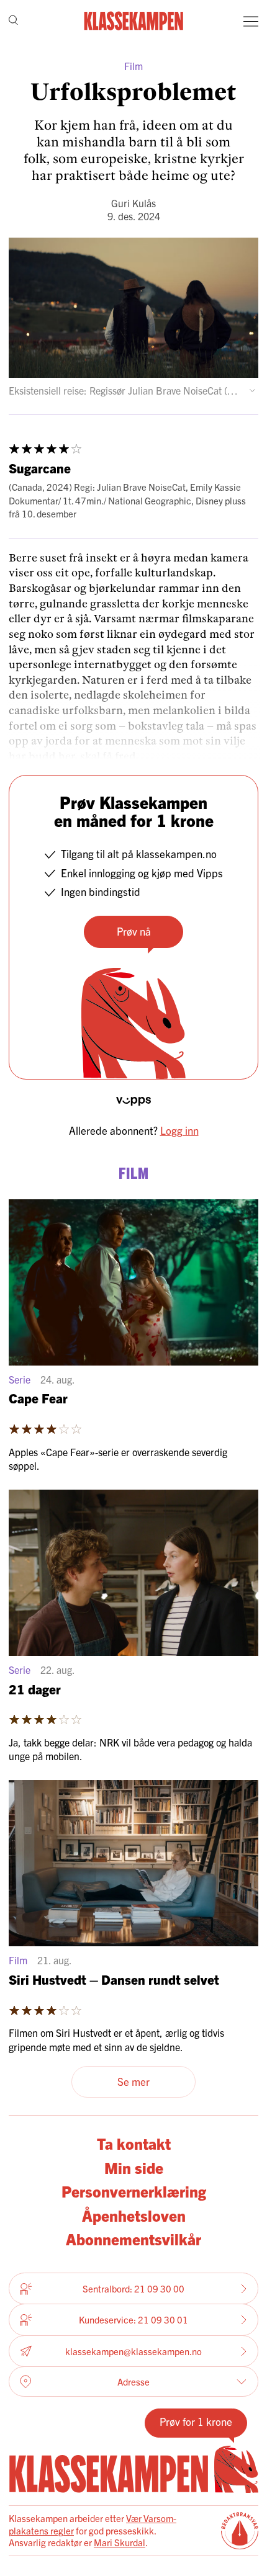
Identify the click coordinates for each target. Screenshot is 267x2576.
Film (133, 66)
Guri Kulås (133, 203)
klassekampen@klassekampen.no (133, 2351)
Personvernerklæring (134, 2191)
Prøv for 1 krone (196, 2421)
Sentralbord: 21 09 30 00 (133, 2288)
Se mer (133, 2081)
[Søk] (13, 21)
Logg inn (179, 1130)
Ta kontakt (134, 2143)
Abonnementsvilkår (133, 2238)
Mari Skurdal (120, 2542)
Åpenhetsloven (134, 2215)
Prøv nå (134, 931)
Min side (134, 2167)
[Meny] (251, 21)
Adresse (133, 2381)
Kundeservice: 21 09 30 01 (133, 2319)
